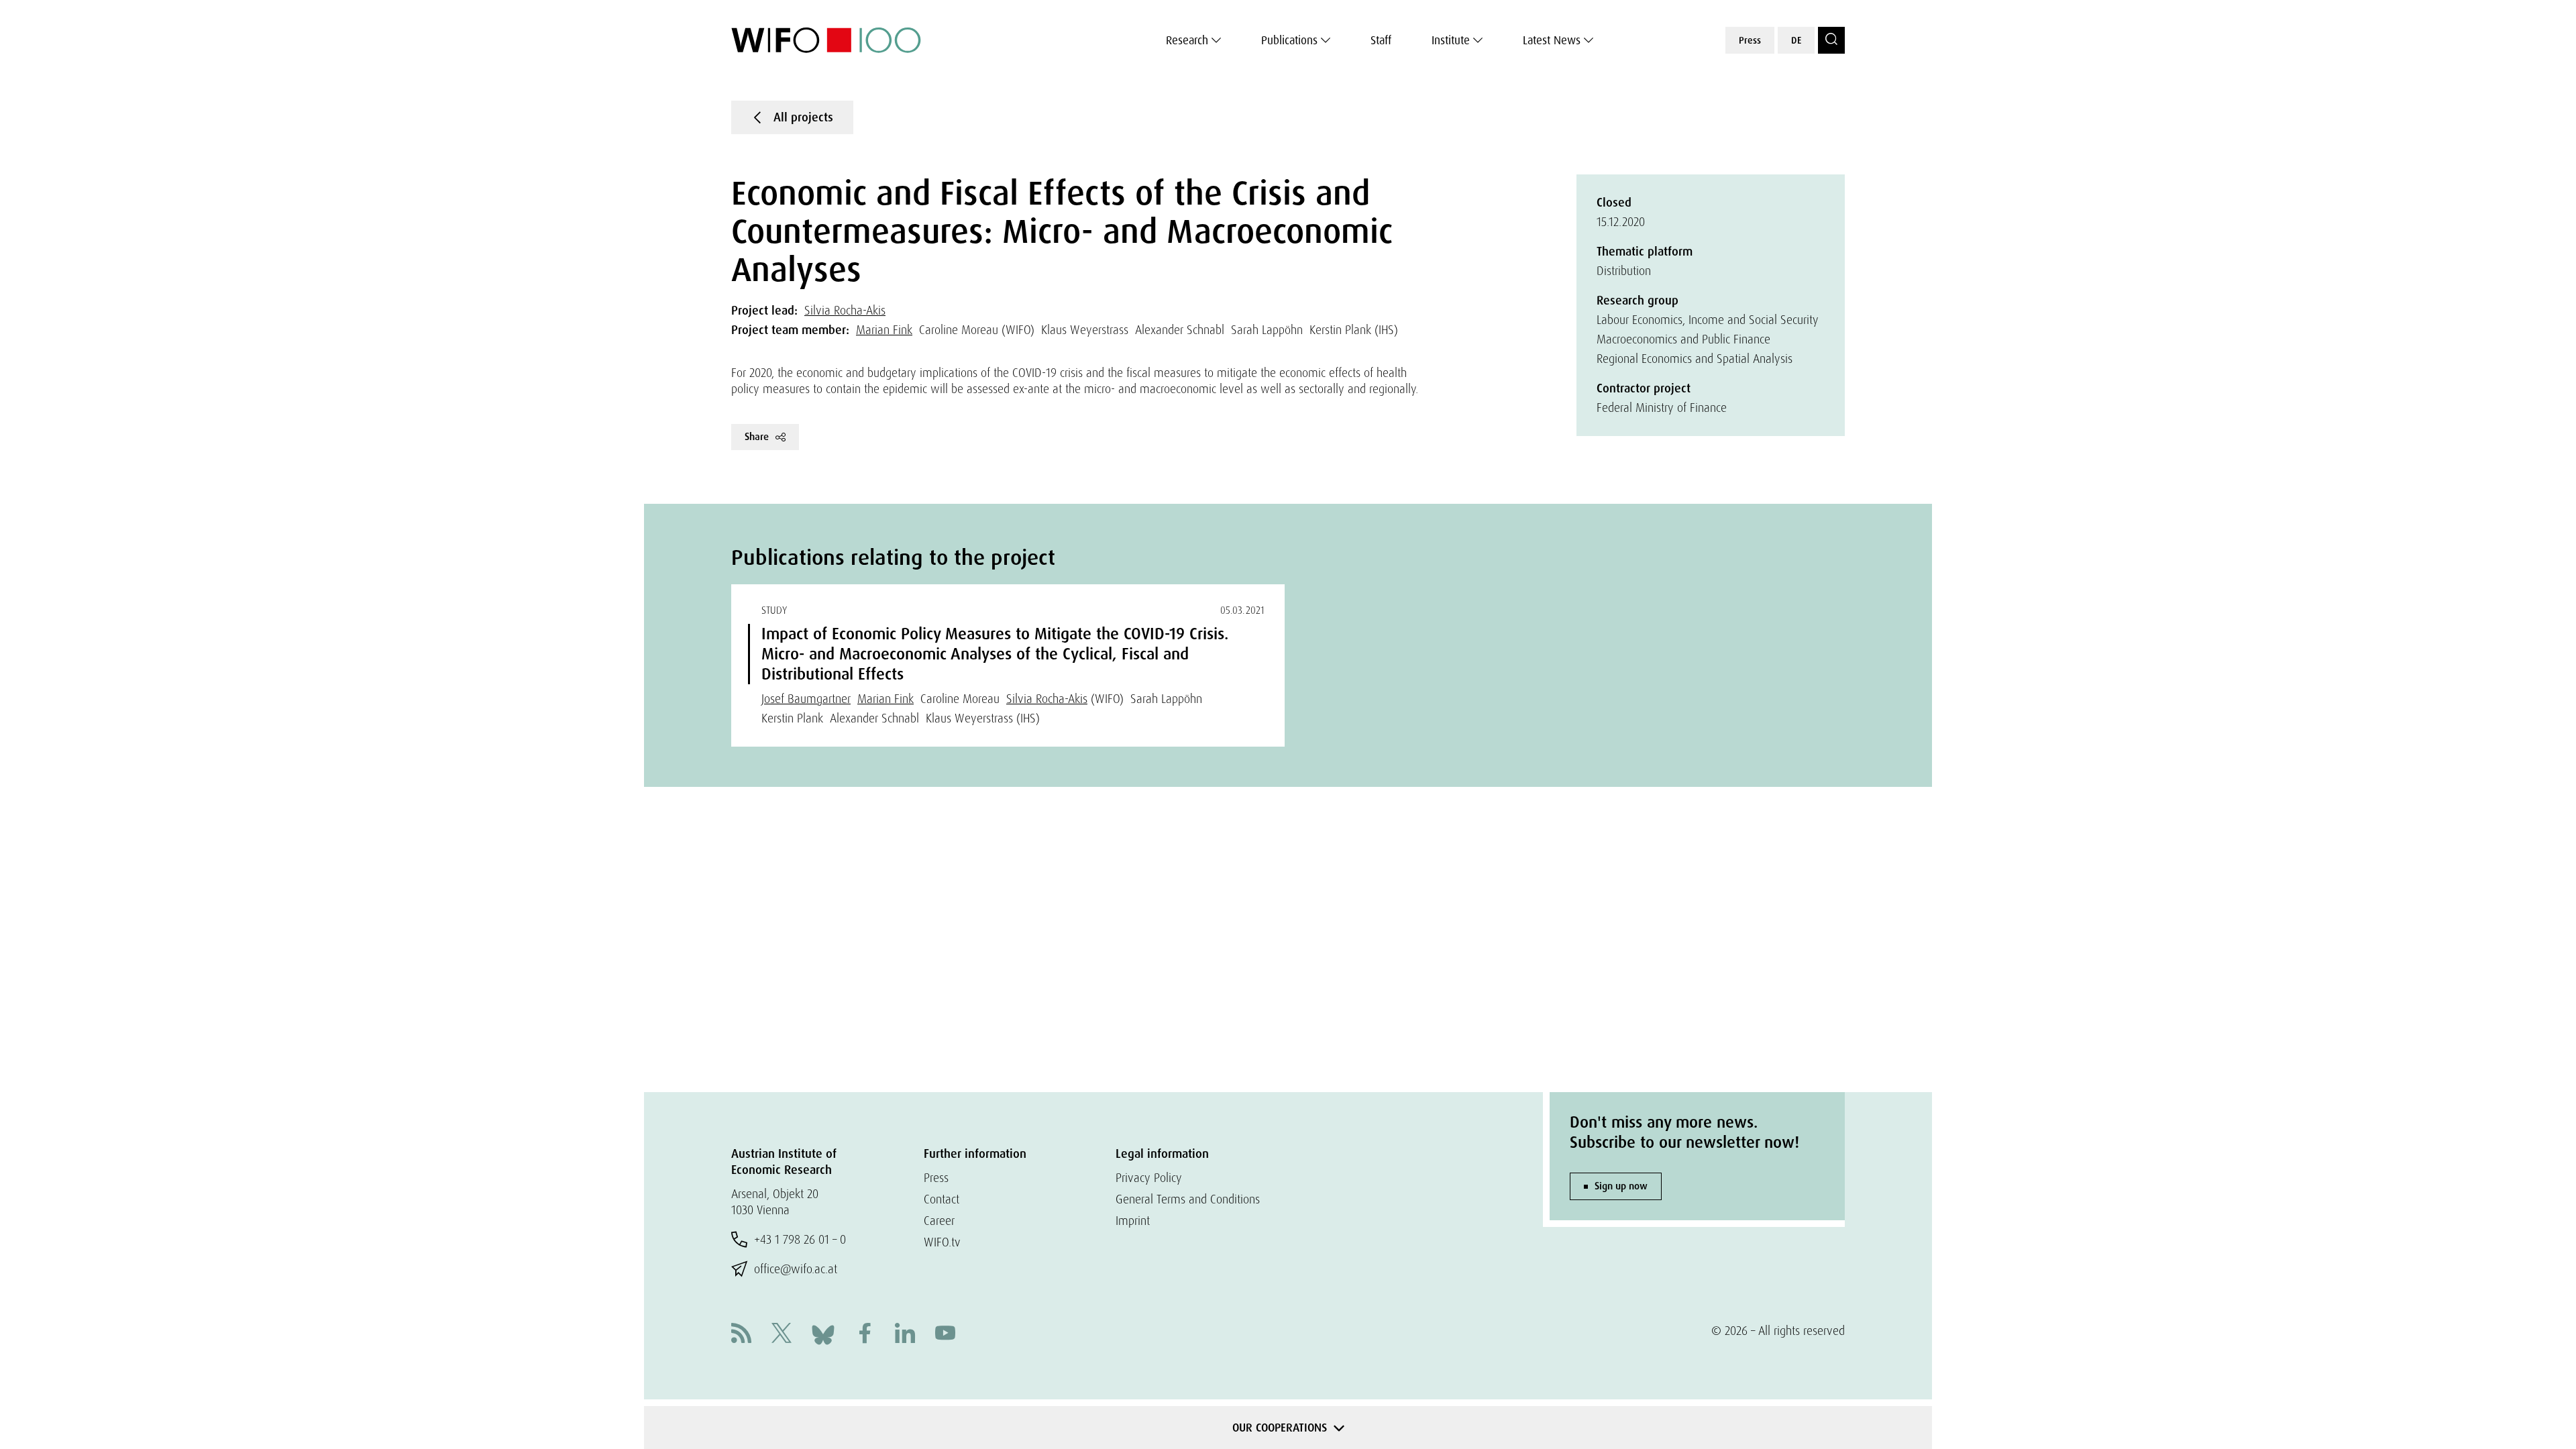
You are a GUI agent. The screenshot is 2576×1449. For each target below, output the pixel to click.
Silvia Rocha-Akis (845, 310)
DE (1796, 40)
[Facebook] (865, 1335)
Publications (1289, 40)
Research (1187, 40)
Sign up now (1621, 1186)
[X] (782, 1335)
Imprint (1133, 1221)
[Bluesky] (823, 1333)
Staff (1381, 40)
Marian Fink (884, 330)
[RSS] (741, 1335)
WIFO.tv (942, 1242)
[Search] (1831, 40)
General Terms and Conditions (1188, 1199)
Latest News (1552, 40)
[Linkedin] (905, 1335)
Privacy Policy (1149, 1178)
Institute (1451, 40)
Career (939, 1221)
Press (1750, 40)
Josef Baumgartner (806, 699)
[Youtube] (945, 1335)
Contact (942, 1199)
